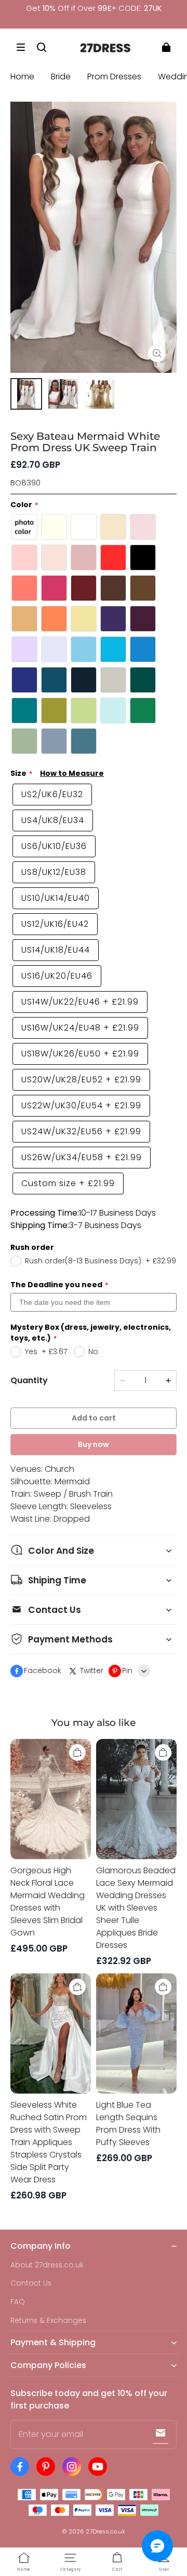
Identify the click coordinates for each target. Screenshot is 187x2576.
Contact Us (31, 2283)
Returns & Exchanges (48, 2321)
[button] (21, 47)
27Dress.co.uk (105, 2531)
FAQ (18, 2302)
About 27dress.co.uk (47, 2265)
